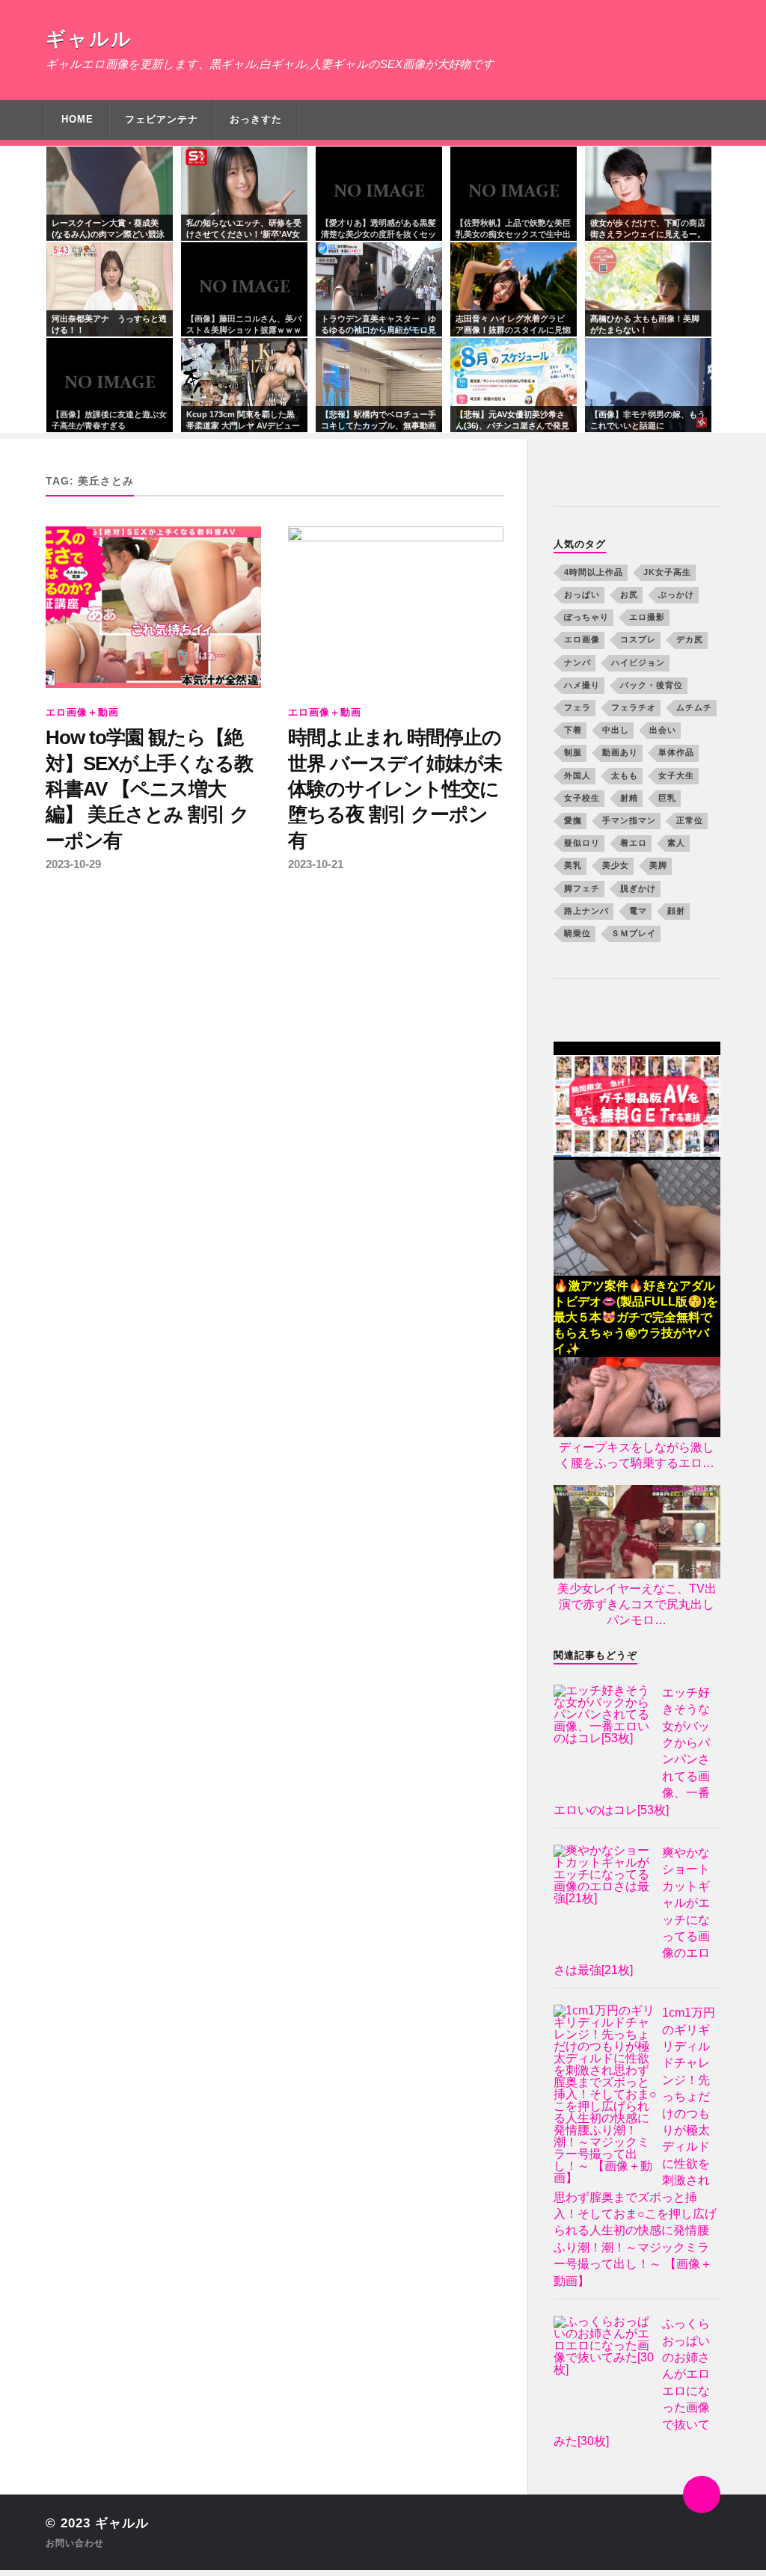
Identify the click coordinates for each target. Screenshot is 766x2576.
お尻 (629, 594)
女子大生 (676, 775)
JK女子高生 (667, 572)
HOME (77, 119)
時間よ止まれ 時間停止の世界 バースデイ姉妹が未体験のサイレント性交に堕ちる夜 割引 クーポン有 (395, 789)
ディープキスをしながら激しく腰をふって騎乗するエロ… (637, 1455)
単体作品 (676, 752)
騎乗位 (577, 933)
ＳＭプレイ (634, 933)
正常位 (690, 820)
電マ (638, 911)
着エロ (634, 843)
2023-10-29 (73, 864)
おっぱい (582, 594)
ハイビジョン (638, 663)
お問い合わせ (75, 2543)
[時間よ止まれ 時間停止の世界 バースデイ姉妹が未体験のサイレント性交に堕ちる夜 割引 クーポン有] (396, 607)
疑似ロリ (582, 843)
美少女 (616, 865)
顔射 (676, 911)
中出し (616, 730)
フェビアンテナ (162, 119)
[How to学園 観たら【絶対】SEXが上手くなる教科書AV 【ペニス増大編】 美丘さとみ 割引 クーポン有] (153, 607)
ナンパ (577, 663)
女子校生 (582, 798)
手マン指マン (629, 820)
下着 (573, 730)
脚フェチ (582, 888)
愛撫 (573, 820)
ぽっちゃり (586, 617)
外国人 (577, 775)
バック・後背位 (652, 685)
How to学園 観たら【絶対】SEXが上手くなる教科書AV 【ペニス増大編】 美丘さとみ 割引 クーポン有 (149, 789)
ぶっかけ (676, 594)
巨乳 (667, 798)
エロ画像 (582, 639)
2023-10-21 (316, 864)
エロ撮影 (647, 617)
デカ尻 (690, 639)
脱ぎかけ (638, 888)
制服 (573, 752)
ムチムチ (694, 707)
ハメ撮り (582, 685)
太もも (625, 775)
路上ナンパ (586, 911)
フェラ (577, 707)
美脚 (658, 865)
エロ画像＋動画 (82, 712)
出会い (663, 730)
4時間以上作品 (594, 572)
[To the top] (702, 2494)
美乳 (573, 865)
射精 (629, 798)
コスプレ (638, 639)
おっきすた (256, 119)
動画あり (620, 752)
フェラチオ (634, 707)
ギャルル (89, 39)
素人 (676, 843)
